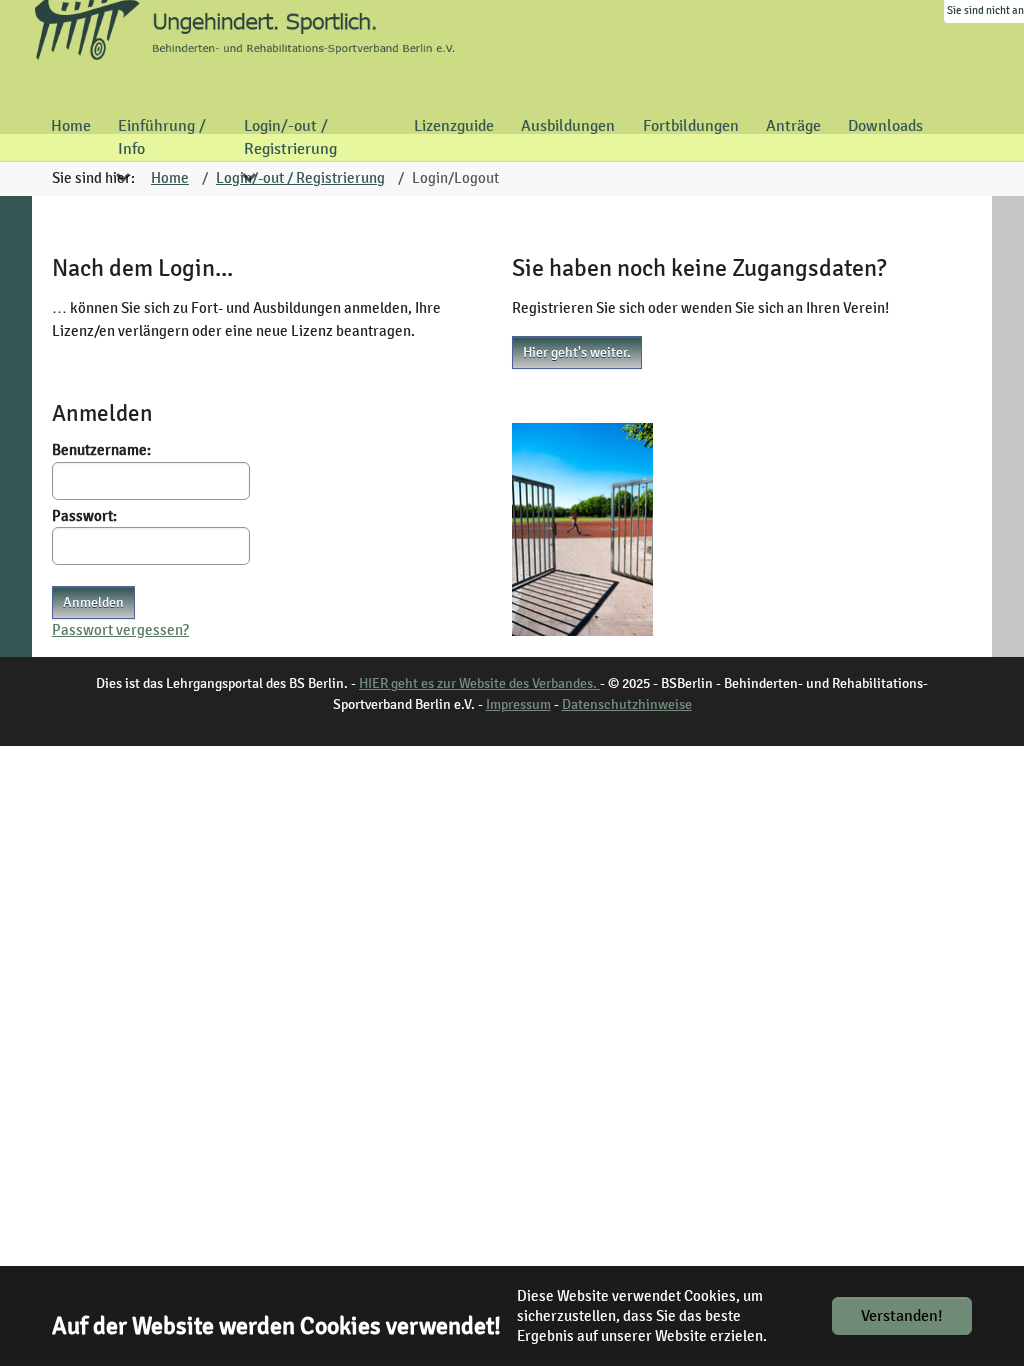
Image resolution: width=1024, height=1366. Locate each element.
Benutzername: (101, 450)
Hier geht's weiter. (577, 352)
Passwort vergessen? (120, 630)
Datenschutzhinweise (627, 704)
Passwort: (84, 516)
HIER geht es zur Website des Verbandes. (479, 683)
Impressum (518, 704)
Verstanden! (902, 1316)
